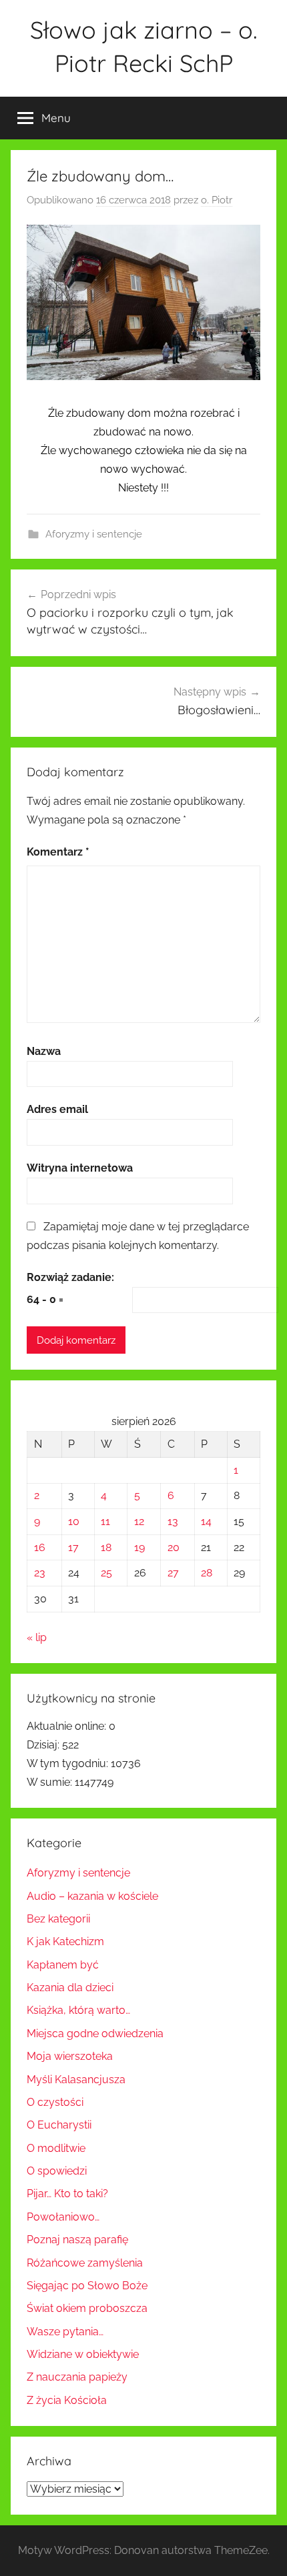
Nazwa (44, 1051)
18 (106, 1547)
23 (40, 1573)
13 (173, 1521)
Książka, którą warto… (78, 2010)
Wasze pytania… (65, 2332)
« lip (37, 1637)
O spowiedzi (57, 2171)
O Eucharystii (59, 2125)
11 (105, 1521)
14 (206, 1521)
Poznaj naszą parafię (77, 2240)
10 (74, 1521)
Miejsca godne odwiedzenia (95, 2034)
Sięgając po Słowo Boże (87, 2286)
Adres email (57, 1109)
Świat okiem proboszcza (87, 2308)
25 (106, 1573)
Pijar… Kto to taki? (67, 2194)
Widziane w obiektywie (83, 2354)
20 (174, 1547)
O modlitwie (56, 2148)
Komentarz (58, 852)
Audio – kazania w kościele (92, 1896)
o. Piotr (217, 200)
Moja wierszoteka (70, 2056)
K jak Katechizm (65, 1942)
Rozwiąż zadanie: (70, 1277)
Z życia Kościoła (67, 2400)
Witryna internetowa (80, 1168)
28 (207, 1573)
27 (173, 1573)
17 (73, 1547)
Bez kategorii (58, 1919)
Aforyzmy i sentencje (94, 534)
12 (139, 1521)
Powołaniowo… (63, 2217)
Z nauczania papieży (77, 2377)
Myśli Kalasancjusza (76, 2080)
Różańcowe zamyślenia (85, 2263)
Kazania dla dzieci (70, 1988)
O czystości (55, 2102)
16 (40, 1547)
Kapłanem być (63, 1965)
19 (139, 1547)
